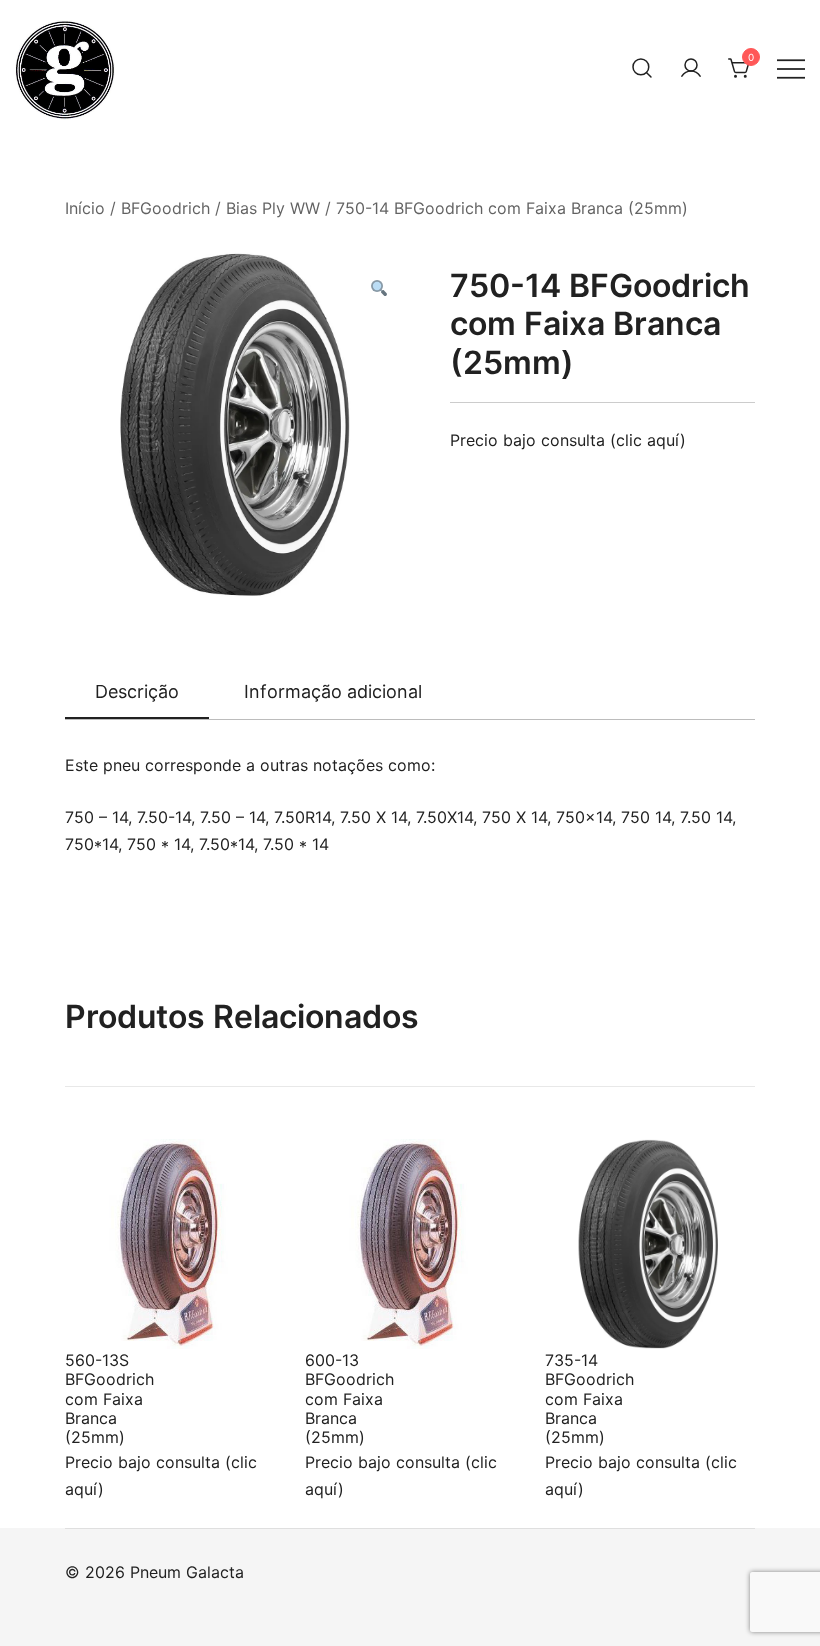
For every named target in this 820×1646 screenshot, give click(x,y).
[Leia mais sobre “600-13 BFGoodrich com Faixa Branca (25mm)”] (353, 1312)
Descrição (137, 691)
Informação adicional (333, 691)
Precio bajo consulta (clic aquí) (568, 440)
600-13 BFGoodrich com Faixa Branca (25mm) (349, 1398)
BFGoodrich (165, 208)
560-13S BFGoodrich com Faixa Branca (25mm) (109, 1398)
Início (85, 208)
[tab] (137, 693)
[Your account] (691, 68)
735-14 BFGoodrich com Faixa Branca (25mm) (589, 1398)
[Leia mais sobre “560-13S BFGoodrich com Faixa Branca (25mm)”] (113, 1312)
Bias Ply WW (273, 208)
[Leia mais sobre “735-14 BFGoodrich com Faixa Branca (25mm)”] (593, 1312)
